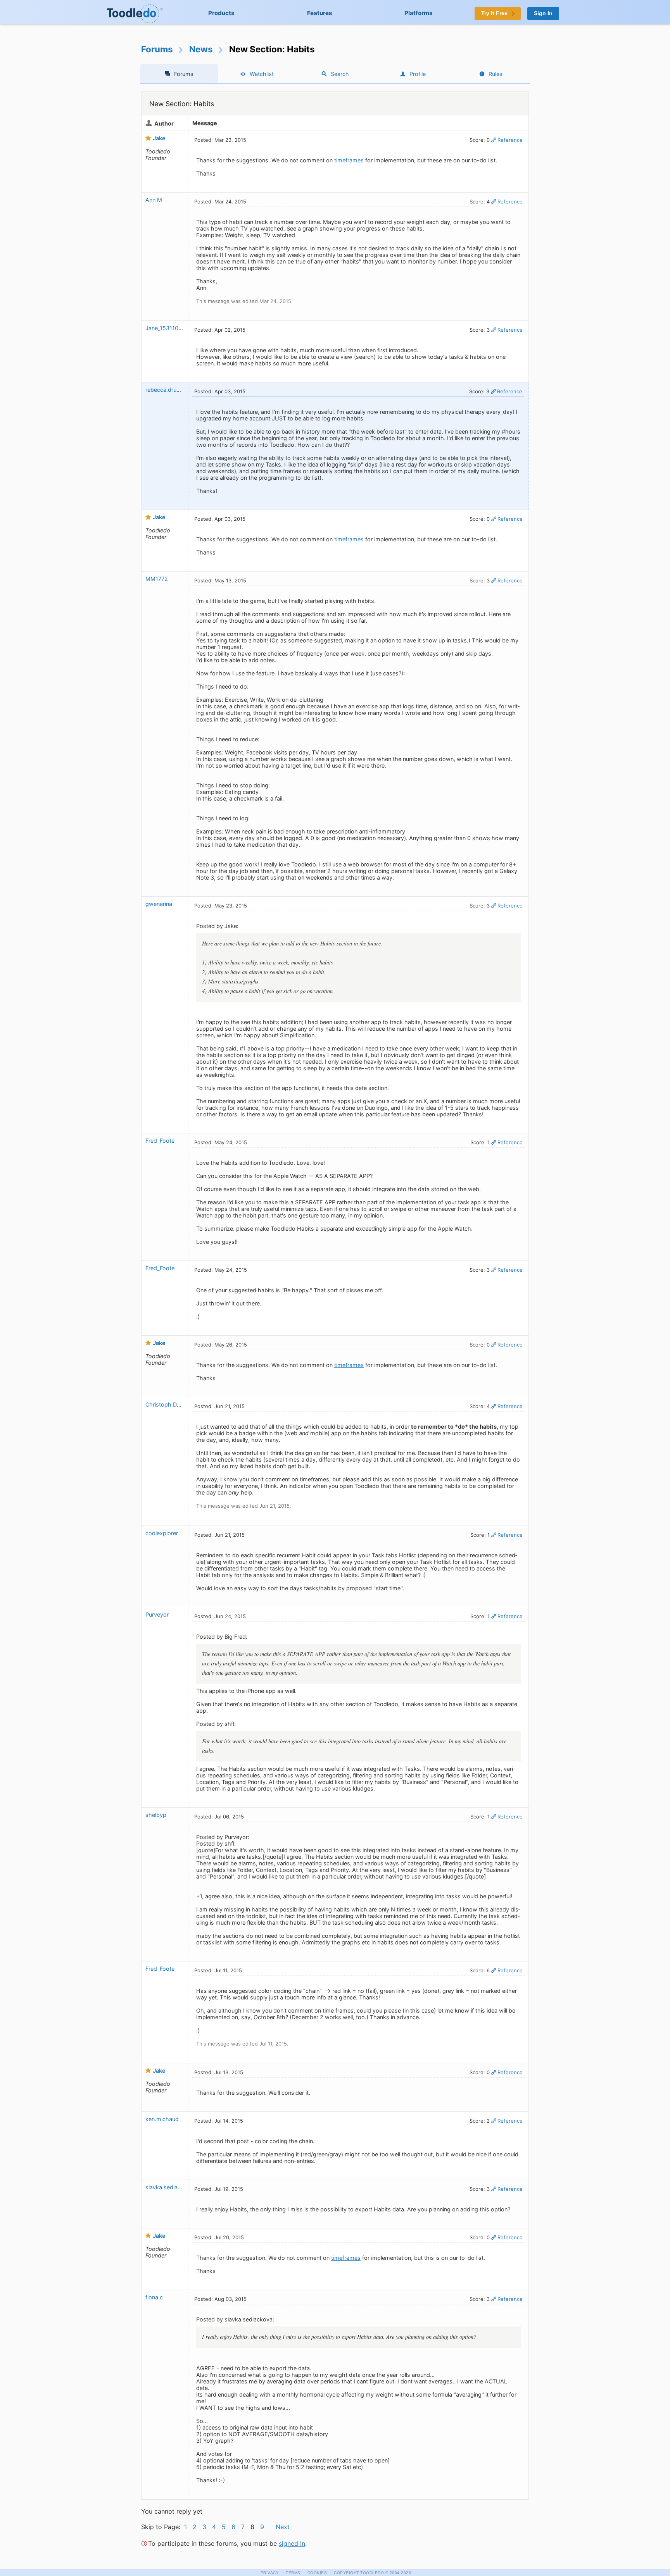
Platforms (419, 13)
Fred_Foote (160, 1141)
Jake (159, 138)
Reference (510, 140)
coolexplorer (162, 1533)
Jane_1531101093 (168, 328)
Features (320, 13)
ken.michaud (162, 2119)
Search (340, 74)
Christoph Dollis (166, 1404)
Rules (496, 74)
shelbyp (156, 1815)
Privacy (270, 2573)
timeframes (349, 160)
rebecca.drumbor (168, 390)
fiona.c (154, 2297)
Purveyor (157, 1614)
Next (283, 2527)
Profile (418, 74)
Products (221, 13)
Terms (293, 2573)
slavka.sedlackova (169, 2187)
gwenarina (159, 904)
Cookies (317, 2573)
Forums (157, 49)
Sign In (543, 13)
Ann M (154, 200)
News (201, 49)
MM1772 (157, 579)
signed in (292, 2543)
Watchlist (262, 74)
